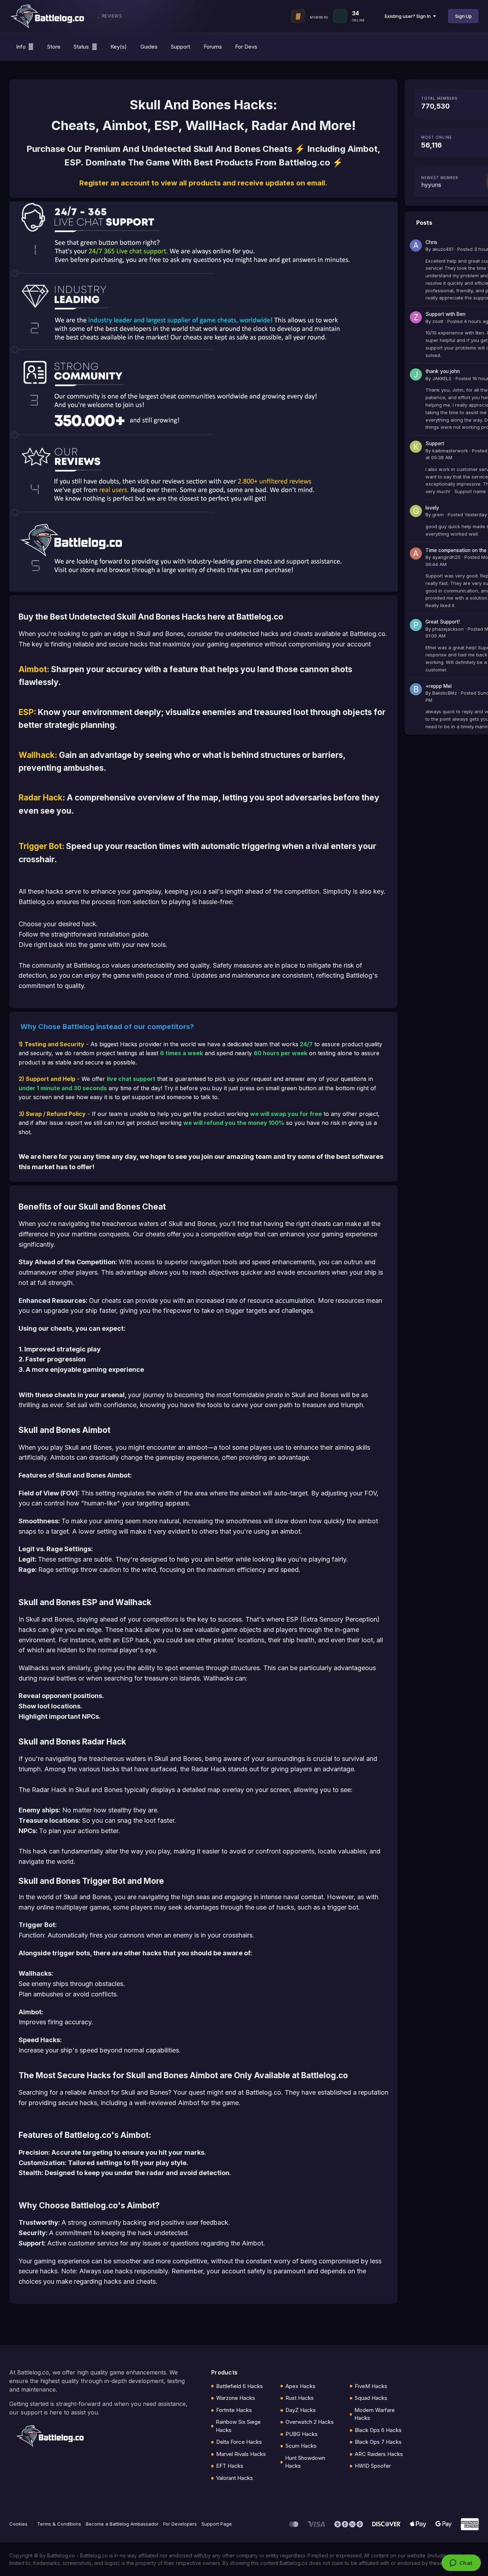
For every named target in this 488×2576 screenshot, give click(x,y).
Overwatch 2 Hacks (310, 2422)
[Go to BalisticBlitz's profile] (416, 689)
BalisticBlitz (445, 693)
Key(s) (119, 47)
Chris (431, 242)
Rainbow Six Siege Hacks (238, 2426)
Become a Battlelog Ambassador (122, 2524)
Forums (213, 47)
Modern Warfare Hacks (375, 2414)
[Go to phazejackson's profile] (416, 625)
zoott (438, 321)
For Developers (180, 2524)
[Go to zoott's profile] (416, 317)
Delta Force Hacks (239, 2442)
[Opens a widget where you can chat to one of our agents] (461, 2563)
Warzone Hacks (236, 2398)
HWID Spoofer (373, 2466)
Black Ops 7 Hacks (378, 2442)
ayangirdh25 (446, 557)
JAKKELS (442, 378)
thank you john (443, 371)
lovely (432, 508)
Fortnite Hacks (234, 2410)
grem (438, 515)
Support (180, 47)
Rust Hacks (300, 2398)
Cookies (18, 2524)
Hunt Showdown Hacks (305, 2462)
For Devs (246, 47)
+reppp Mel (439, 686)
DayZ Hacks (301, 2410)
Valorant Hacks (235, 2478)
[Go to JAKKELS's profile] (416, 374)
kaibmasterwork (450, 451)
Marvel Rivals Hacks (241, 2454)
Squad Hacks (371, 2398)
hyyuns (431, 185)
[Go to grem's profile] (416, 511)
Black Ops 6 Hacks (378, 2430)
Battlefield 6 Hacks (240, 2386)
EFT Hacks (230, 2466)
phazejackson (448, 629)
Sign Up (464, 16)
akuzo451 (443, 249)
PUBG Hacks (302, 2434)
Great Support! (443, 622)
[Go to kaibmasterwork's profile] (416, 447)
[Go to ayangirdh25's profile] (416, 554)
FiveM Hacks (371, 2386)
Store (54, 47)
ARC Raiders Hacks (379, 2454)
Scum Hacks (301, 2446)
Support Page (217, 2524)
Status (81, 47)
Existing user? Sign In (409, 16)
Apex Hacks (300, 2386)
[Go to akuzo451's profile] (416, 245)
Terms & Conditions (59, 2524)
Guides (149, 47)
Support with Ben (445, 314)
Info (21, 47)
